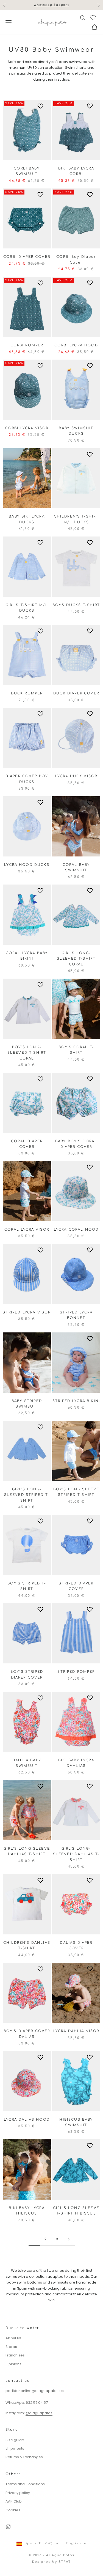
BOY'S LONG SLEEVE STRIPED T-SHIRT (76, 1492)
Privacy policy (18, 2493)
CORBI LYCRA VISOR (27, 428)
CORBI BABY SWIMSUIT (27, 171)
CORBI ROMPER (27, 345)
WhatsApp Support (51, 5)
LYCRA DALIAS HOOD (27, 2120)
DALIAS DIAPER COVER (76, 1945)
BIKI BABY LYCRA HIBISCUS (27, 2211)
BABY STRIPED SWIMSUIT (27, 1404)
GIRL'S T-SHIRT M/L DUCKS (27, 608)
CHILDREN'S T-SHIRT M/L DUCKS (76, 519)
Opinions (13, 2364)
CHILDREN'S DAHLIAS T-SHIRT (27, 1945)
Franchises (15, 2355)
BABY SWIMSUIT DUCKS (76, 431)
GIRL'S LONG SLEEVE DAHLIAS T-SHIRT (27, 1851)
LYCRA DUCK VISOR (76, 776)
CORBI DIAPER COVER (27, 257)
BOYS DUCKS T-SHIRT (76, 605)
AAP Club (14, 2501)
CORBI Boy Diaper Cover (76, 259)
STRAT (65, 2562)
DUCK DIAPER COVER (76, 693)
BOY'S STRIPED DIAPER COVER (27, 1674)
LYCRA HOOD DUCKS (27, 865)
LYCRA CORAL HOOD (76, 1230)
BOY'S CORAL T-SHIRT (76, 1050)
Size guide (15, 2440)
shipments (15, 2448)
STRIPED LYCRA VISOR (27, 1312)
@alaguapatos (39, 2413)
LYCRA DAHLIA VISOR (76, 2031)
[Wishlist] (94, 17)
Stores (11, 2347)
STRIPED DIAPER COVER (76, 1586)
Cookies (13, 2510)
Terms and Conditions (25, 2484)
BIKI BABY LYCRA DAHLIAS (76, 1763)
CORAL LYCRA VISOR (27, 1230)
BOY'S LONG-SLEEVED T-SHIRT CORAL (27, 1053)
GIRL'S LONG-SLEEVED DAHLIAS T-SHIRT (76, 1854)
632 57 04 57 (37, 2403)
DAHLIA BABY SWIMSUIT (27, 1763)
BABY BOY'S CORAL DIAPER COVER (76, 1144)
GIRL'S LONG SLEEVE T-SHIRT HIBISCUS (76, 2211)
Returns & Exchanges (24, 2457)
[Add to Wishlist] (41, 106)
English (73, 2543)
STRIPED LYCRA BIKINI (76, 1401)
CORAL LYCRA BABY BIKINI (27, 956)
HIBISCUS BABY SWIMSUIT (76, 2122)
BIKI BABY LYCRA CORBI (76, 171)
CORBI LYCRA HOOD (76, 345)
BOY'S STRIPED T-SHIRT (27, 1586)
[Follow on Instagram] (8, 2527)
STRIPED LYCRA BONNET (76, 1315)
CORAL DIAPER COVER (27, 1144)
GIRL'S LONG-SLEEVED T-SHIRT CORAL (76, 959)
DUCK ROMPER (27, 693)
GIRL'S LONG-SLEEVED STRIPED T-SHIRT (27, 1495)
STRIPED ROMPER (76, 1672)
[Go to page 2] (69, 2239)
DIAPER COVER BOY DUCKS (27, 779)
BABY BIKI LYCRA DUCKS (27, 519)
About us (13, 2338)
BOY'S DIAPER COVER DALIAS (27, 2034)
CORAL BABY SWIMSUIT (76, 867)
